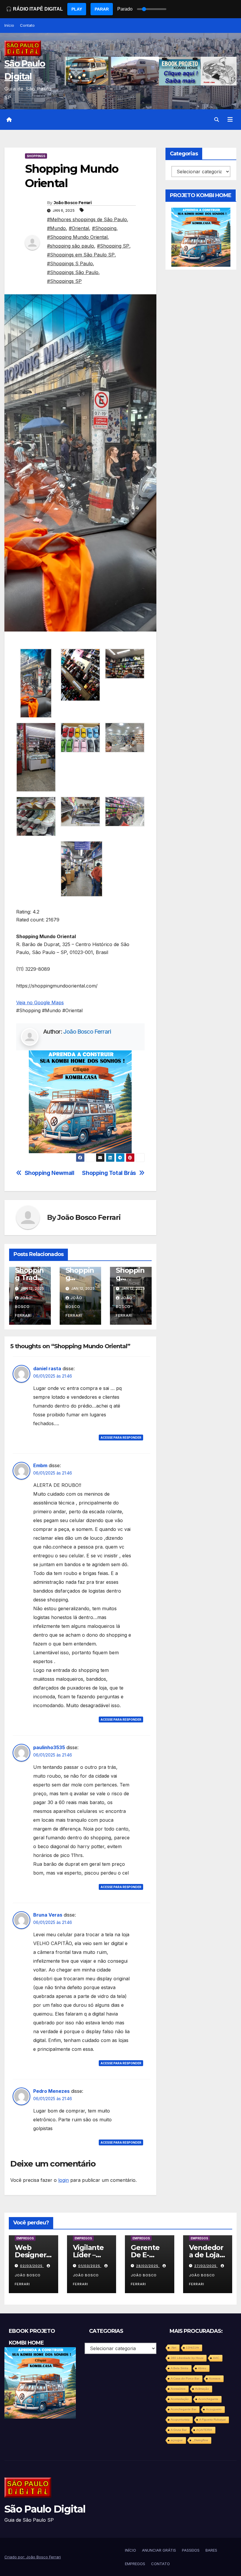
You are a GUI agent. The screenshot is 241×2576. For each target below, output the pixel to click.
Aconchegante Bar (184, 2409)
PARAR (102, 9)
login (63, 2180)
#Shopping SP (113, 246)
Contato (27, 25)
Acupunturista (180, 2420)
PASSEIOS (191, 2550)
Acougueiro (214, 2409)
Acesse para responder (121, 1438)
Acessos (215, 2378)
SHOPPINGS (36, 156)
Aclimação (202, 2389)
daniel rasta (47, 1368)
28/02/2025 (148, 2266)
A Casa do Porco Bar (185, 2378)
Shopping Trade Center (29, 1278)
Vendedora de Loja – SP (207, 2255)
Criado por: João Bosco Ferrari (33, 2557)
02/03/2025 (32, 2266)
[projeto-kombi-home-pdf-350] (80, 1101)
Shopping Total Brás (109, 1173)
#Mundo (56, 228)
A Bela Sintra (180, 2368)
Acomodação (180, 2399)
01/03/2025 (90, 2266)
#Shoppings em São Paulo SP (81, 255)
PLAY (77, 9)
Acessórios (178, 2389)
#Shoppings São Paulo (73, 272)
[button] (217, 120)
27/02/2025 (206, 2266)
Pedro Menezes (51, 2091)
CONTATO (160, 2564)
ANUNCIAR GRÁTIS (159, 2550)
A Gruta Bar (179, 2430)
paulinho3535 (49, 1747)
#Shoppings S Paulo (70, 263)
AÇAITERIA (204, 2430)
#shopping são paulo (71, 246)
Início (9, 25)
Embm (40, 1465)
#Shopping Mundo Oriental (77, 237)
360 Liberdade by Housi (187, 2358)
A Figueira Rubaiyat (212, 2420)
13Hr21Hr (193, 2348)
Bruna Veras (48, 1915)
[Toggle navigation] (230, 120)
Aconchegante (208, 2399)
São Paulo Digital (45, 2509)
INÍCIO (130, 2550)
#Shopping (104, 228)
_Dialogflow (200, 2440)
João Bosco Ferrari (73, 203)
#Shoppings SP (64, 281)
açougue (177, 2440)
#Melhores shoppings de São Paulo (87, 219)
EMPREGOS (25, 2238)
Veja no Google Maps (40, 1002)
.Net (174, 2348)
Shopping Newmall (50, 1173)
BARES (211, 2550)
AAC (216, 2358)
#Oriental (79, 228)
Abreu (202, 2368)
